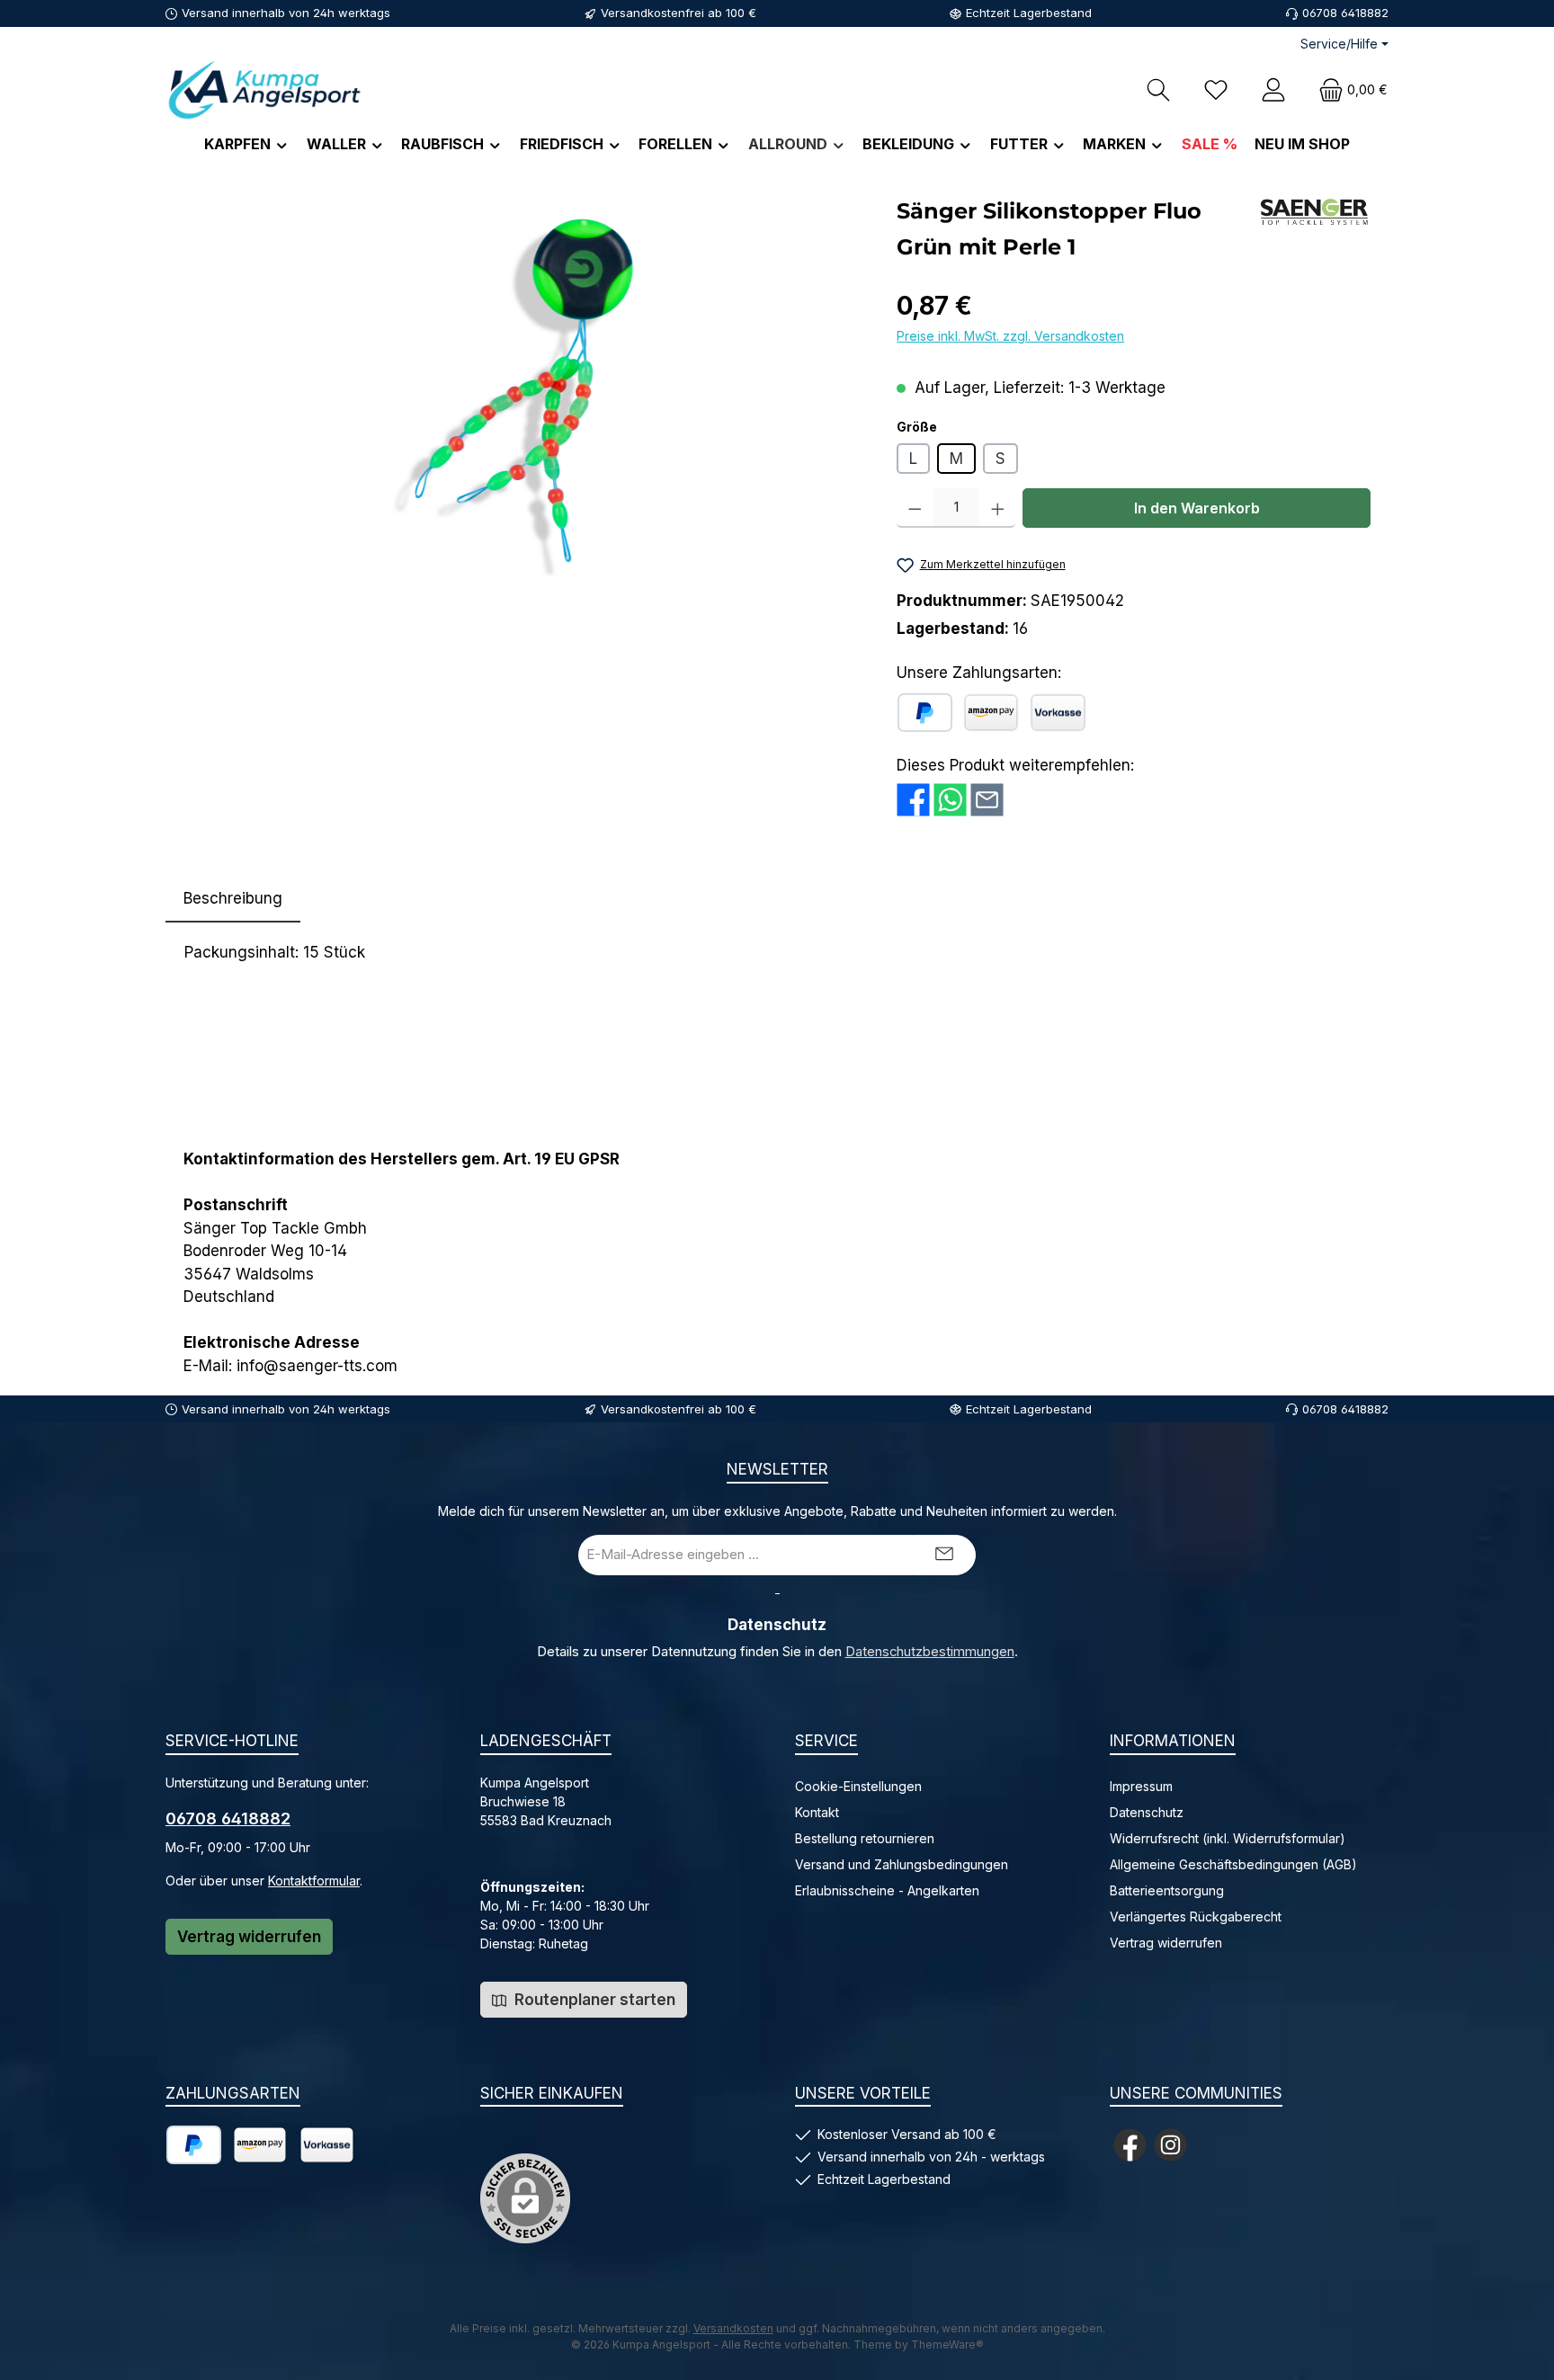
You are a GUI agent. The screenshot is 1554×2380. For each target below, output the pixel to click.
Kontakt (817, 1812)
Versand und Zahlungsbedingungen (902, 1864)
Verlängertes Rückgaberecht (1196, 1916)
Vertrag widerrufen (249, 1937)
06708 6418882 (228, 1818)
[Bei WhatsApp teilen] (950, 798)
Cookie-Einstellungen (858, 1786)
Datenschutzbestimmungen (930, 1652)
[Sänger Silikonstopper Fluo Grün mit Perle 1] (522, 387)
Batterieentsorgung (1167, 1890)
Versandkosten (733, 2328)
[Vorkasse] (1058, 713)
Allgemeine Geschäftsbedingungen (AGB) (1233, 1864)
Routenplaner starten (593, 2000)
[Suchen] (1158, 89)
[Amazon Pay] (991, 713)
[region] (522, 387)
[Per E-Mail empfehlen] (987, 798)
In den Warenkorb (1197, 508)
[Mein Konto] (1273, 89)
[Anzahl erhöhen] (998, 508)
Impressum (1141, 1786)
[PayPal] (925, 713)
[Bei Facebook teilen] (913, 798)
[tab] (233, 899)
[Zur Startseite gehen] (264, 89)
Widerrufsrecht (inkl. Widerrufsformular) (1228, 1838)
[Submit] (944, 1555)
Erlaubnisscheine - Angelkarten (887, 1890)
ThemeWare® (947, 2344)
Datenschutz (1147, 1812)
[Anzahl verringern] (915, 508)
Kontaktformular (314, 1881)
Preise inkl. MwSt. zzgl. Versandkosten (1010, 336)
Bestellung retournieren (865, 1838)
